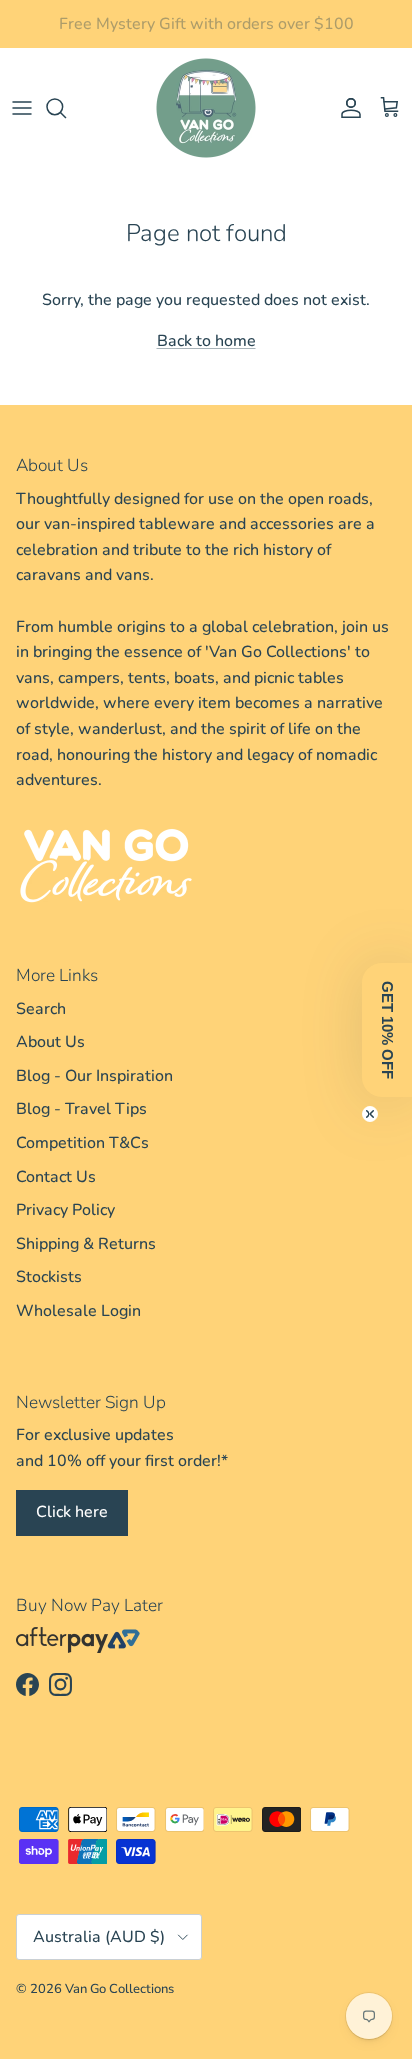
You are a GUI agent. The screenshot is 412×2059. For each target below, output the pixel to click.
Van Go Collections (119, 1989)
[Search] (66, 108)
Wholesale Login (78, 1311)
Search (41, 1009)
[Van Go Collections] (206, 108)
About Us (50, 1042)
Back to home (206, 341)
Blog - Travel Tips (81, 1109)
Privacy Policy (65, 1210)
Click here (72, 1512)
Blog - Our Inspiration (94, 1076)
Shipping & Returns (86, 1244)
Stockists (49, 1277)
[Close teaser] (370, 1114)
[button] (387, 1030)
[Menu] (22, 108)
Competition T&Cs (82, 1143)
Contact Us (56, 1177)
